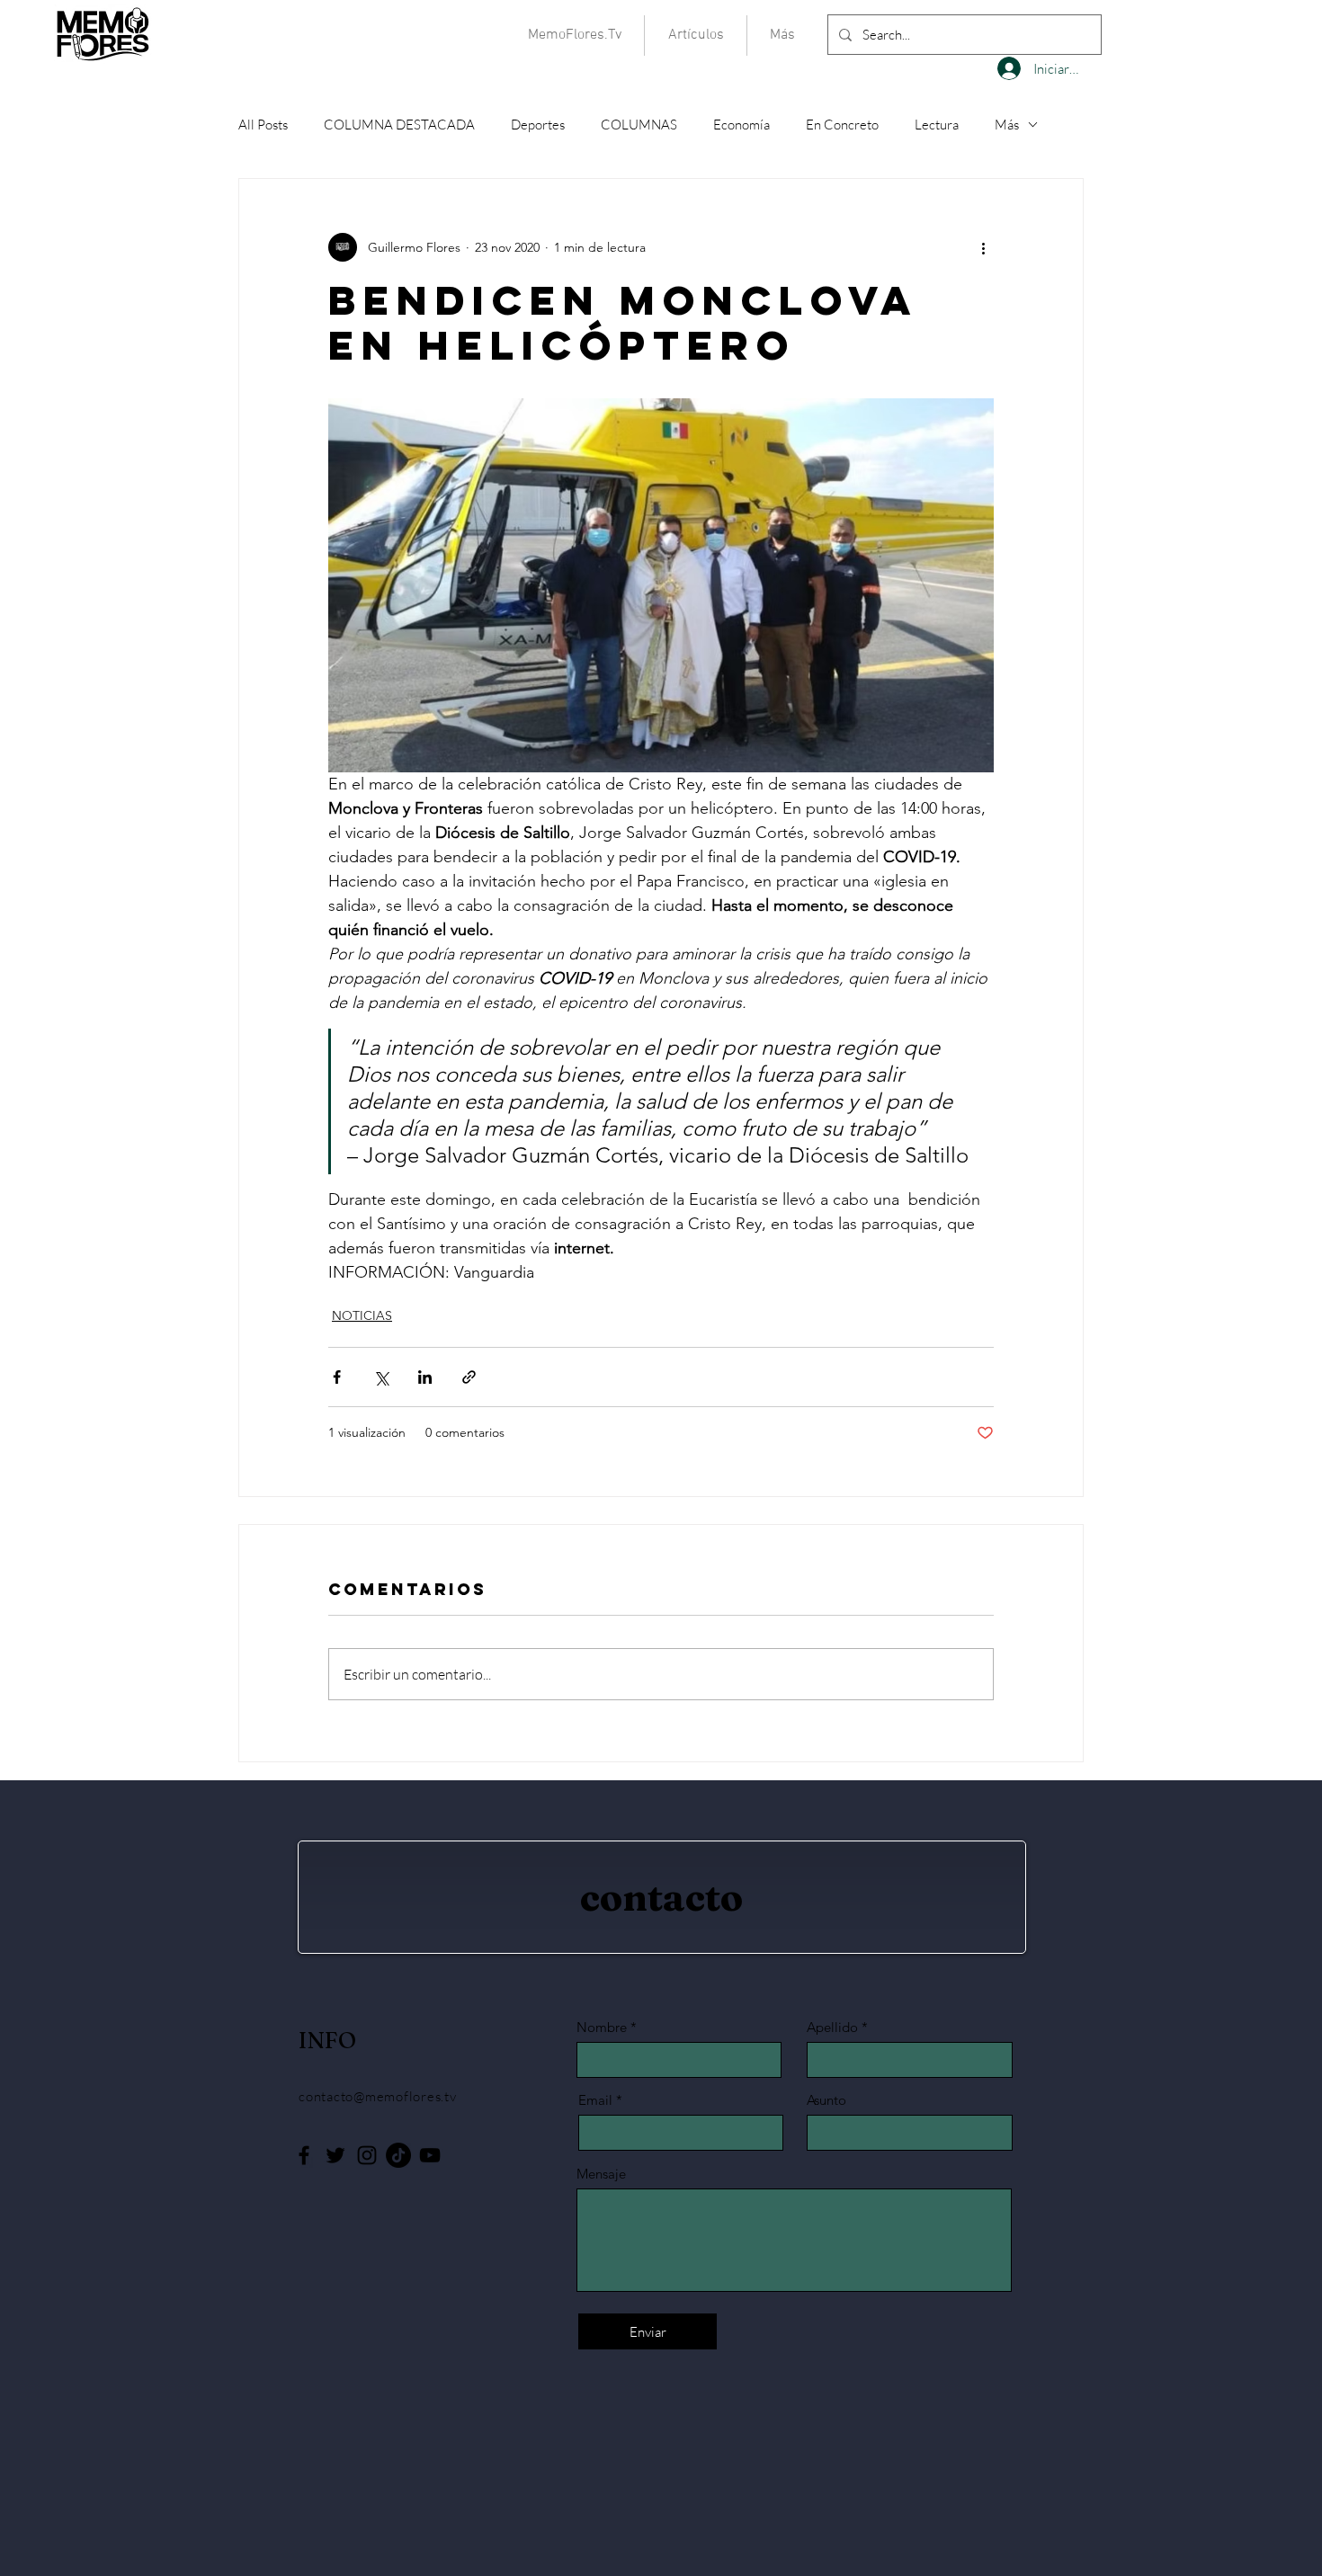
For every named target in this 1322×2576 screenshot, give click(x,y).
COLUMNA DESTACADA (399, 125)
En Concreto (842, 125)
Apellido (832, 2027)
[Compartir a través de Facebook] (337, 1377)
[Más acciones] (983, 247)
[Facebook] (304, 2155)
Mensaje (601, 2174)
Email (595, 2100)
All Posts (263, 125)
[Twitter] (335, 2155)
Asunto (826, 2100)
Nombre (602, 2027)
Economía (741, 125)
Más (1007, 125)
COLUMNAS (639, 125)
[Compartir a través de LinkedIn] (425, 1377)
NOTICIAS (362, 1315)
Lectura (937, 125)
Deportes (538, 125)
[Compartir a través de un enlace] (469, 1377)
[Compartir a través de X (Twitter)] (381, 1377)
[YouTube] (430, 2155)
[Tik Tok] (398, 2155)
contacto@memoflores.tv (378, 2096)
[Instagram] (367, 2155)
